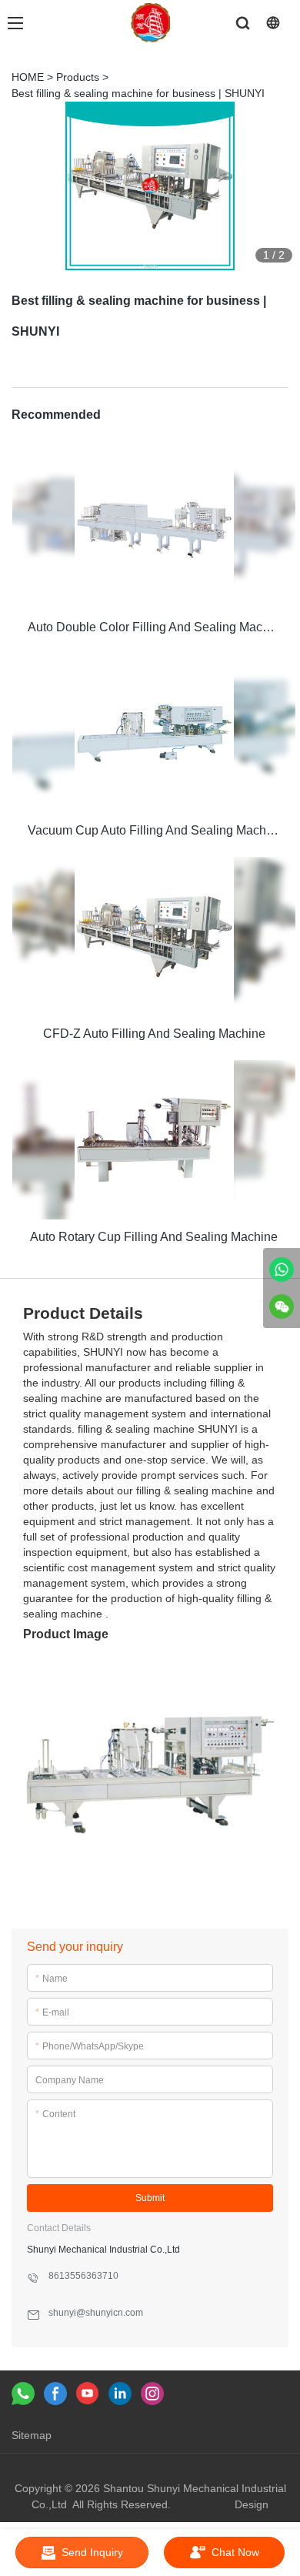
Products (78, 77)
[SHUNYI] (282, 1270)
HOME (28, 77)
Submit (150, 2198)
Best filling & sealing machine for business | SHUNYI (138, 93)
